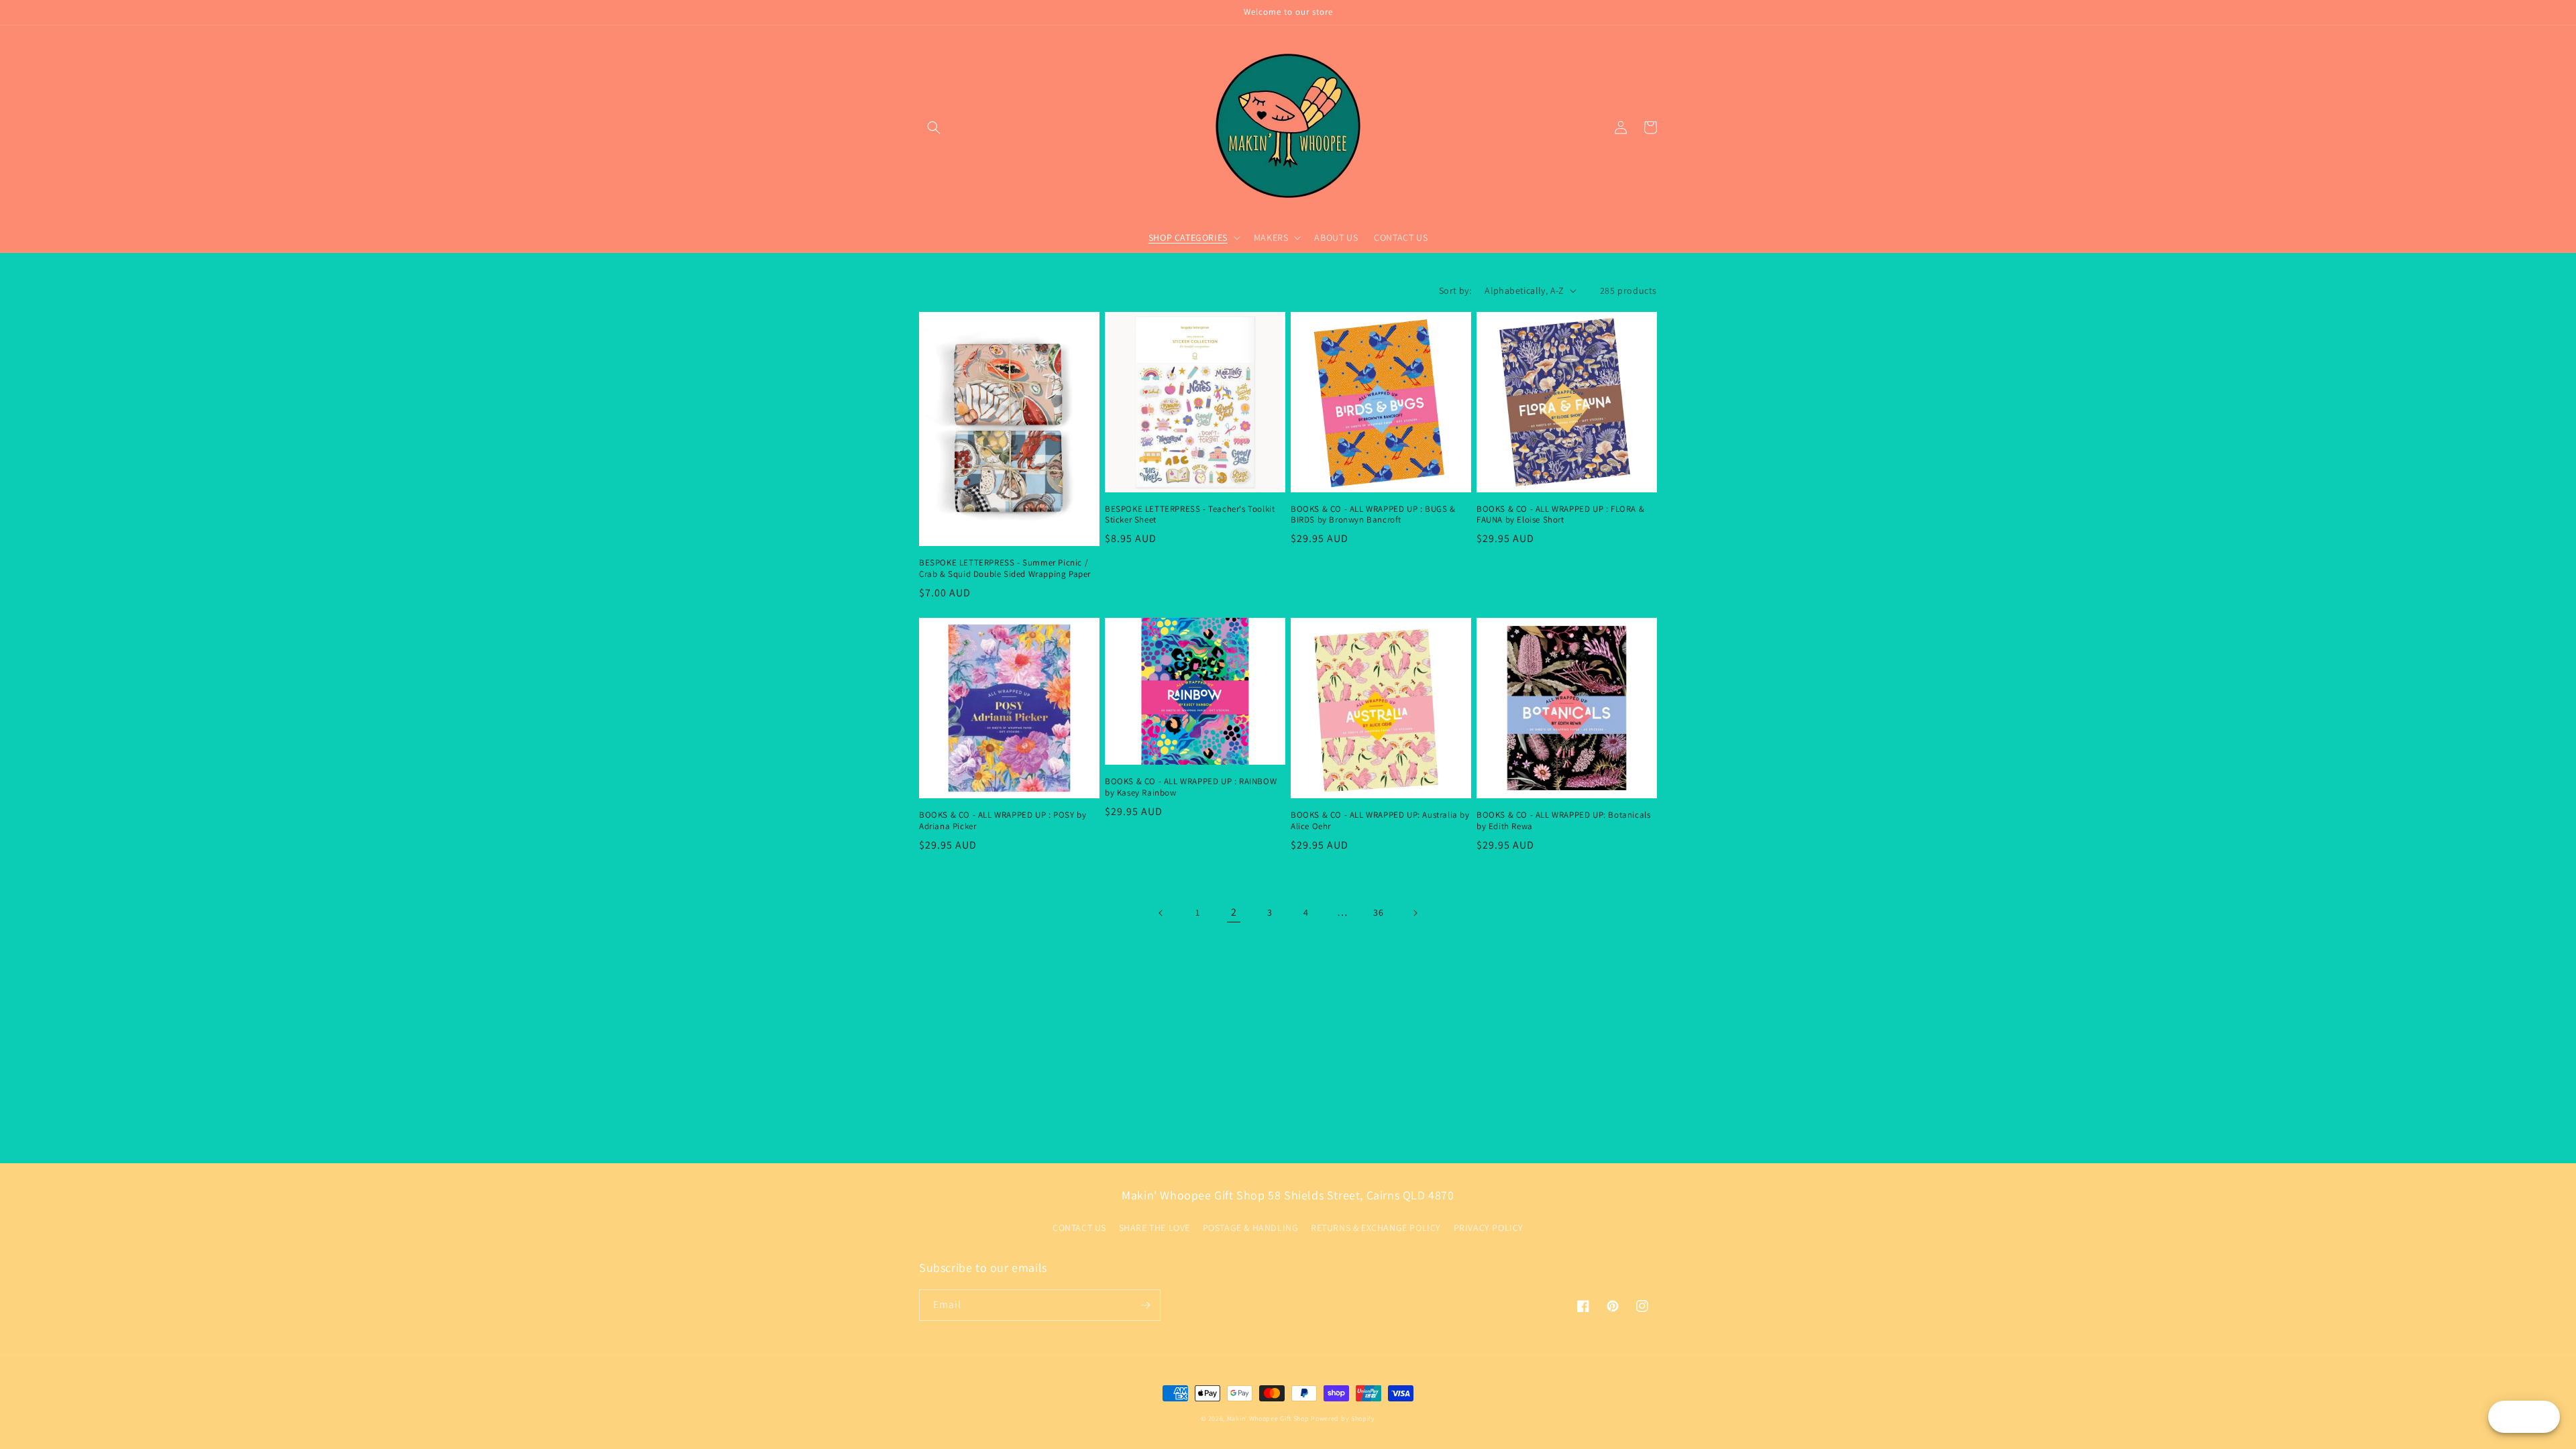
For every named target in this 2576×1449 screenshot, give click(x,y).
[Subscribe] (1145, 1305)
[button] (934, 127)
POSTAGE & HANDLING (1251, 1228)
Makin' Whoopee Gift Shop (1268, 1418)
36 (1378, 912)
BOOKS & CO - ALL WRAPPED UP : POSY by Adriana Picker (1003, 821)
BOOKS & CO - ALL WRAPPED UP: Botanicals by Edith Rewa (1563, 821)
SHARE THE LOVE (1155, 1228)
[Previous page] (1161, 913)
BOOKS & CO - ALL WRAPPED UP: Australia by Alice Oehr (1380, 821)
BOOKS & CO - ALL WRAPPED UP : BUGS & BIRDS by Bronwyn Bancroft (1373, 515)
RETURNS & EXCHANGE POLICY (1376, 1228)
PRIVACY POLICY (1489, 1228)
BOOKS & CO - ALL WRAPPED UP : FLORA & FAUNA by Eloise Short (1560, 515)
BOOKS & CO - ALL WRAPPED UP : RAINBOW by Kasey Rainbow (1191, 787)
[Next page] (1415, 913)
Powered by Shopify (1343, 1418)
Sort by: (1455, 290)
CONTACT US (1079, 1228)
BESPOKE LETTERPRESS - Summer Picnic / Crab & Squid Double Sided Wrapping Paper (1005, 569)
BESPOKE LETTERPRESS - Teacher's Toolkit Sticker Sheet (1190, 515)
